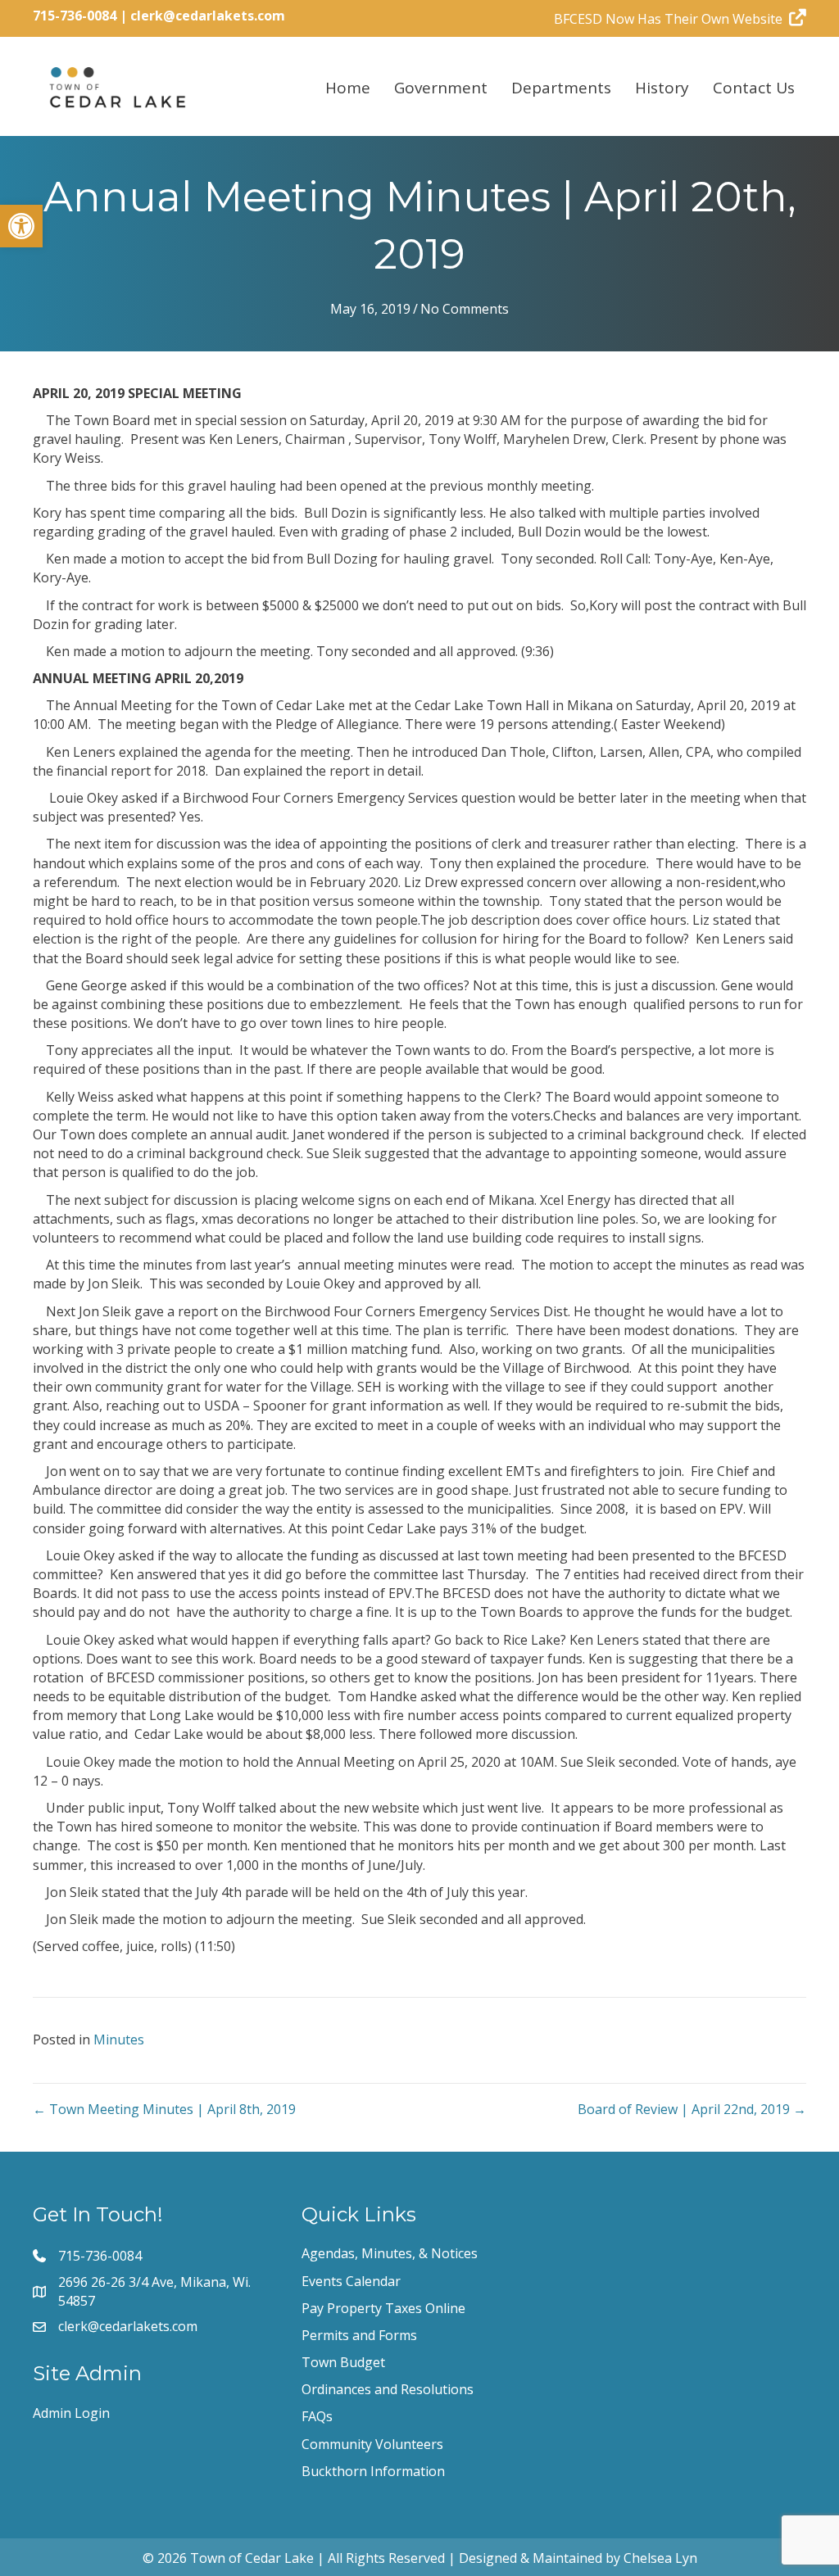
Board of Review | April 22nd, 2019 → (692, 2109)
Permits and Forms (359, 2335)
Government (441, 88)
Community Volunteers (372, 2444)
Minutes (119, 2040)
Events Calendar (351, 2281)
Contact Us (754, 88)
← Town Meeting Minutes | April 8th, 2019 (164, 2109)
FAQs (317, 2416)
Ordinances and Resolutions (388, 2389)
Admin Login (71, 2413)
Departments (561, 88)
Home (348, 88)
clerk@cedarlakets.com (208, 16)
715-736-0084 (75, 16)
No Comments (465, 309)
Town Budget (343, 2362)
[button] (21, 226)
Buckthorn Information (373, 2471)
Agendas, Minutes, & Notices (390, 2253)
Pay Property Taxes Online (383, 2308)
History (662, 88)
